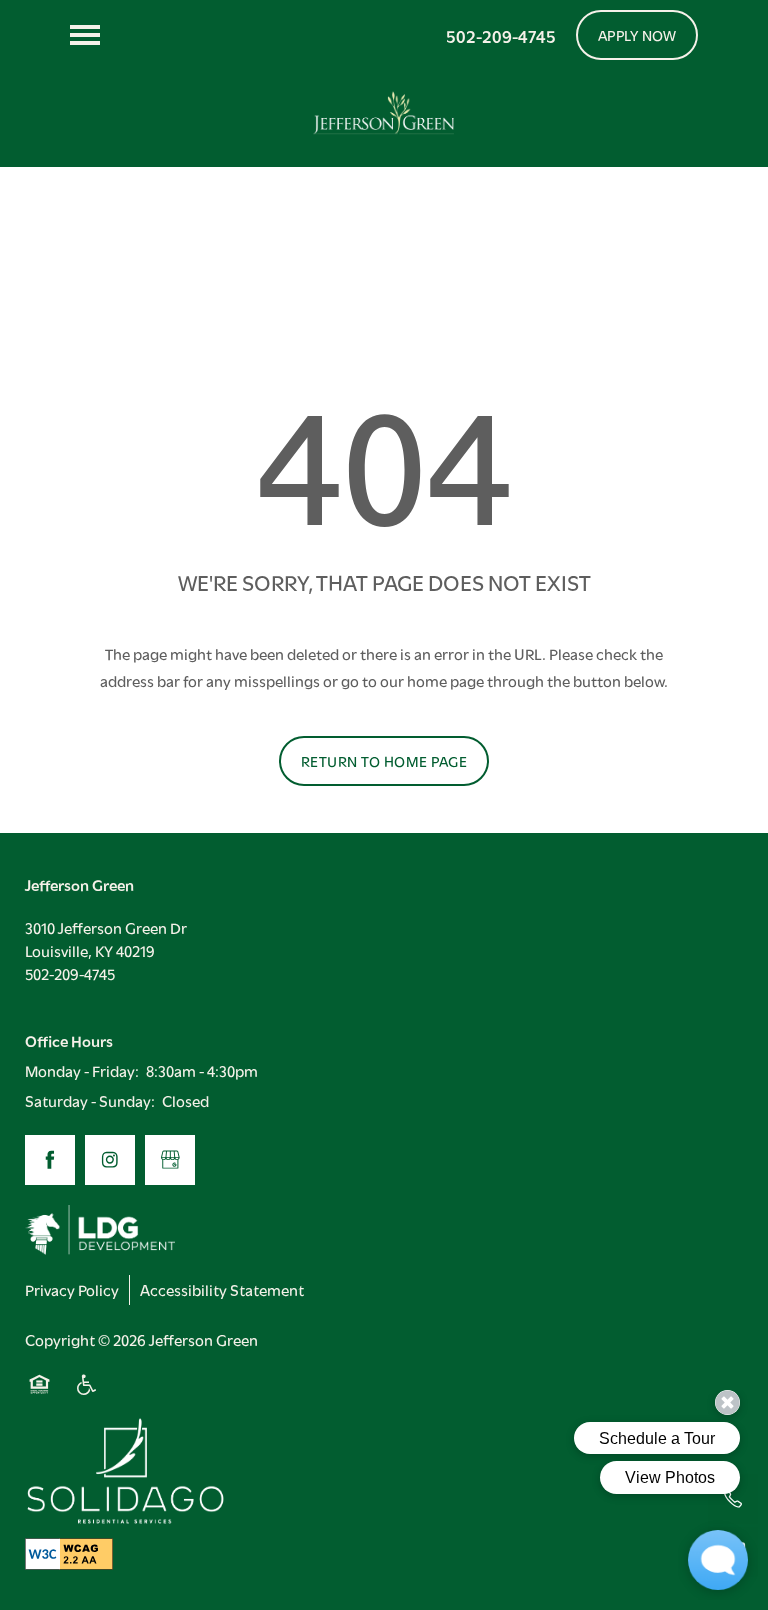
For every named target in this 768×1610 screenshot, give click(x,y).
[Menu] (85, 35)
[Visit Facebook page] (50, 1160)
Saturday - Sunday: (90, 1100)
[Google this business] (170, 1160)
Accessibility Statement (222, 1289)
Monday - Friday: (82, 1070)
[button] (637, 35)
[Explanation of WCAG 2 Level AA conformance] (69, 1553)
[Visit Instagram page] (110, 1160)
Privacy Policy (72, 1289)
